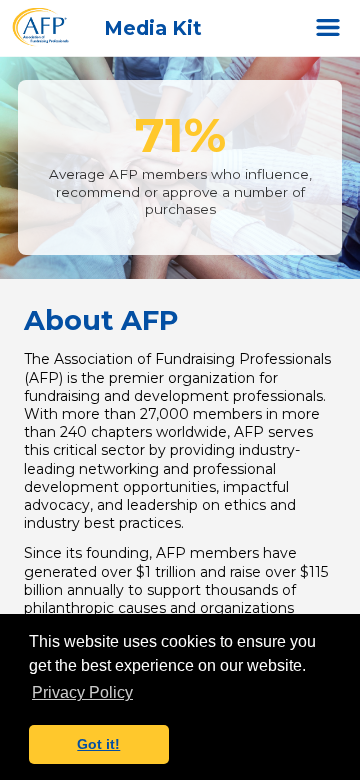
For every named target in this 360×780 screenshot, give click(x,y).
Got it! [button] (98, 744)
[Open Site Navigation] (328, 28)
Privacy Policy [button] (82, 692)
